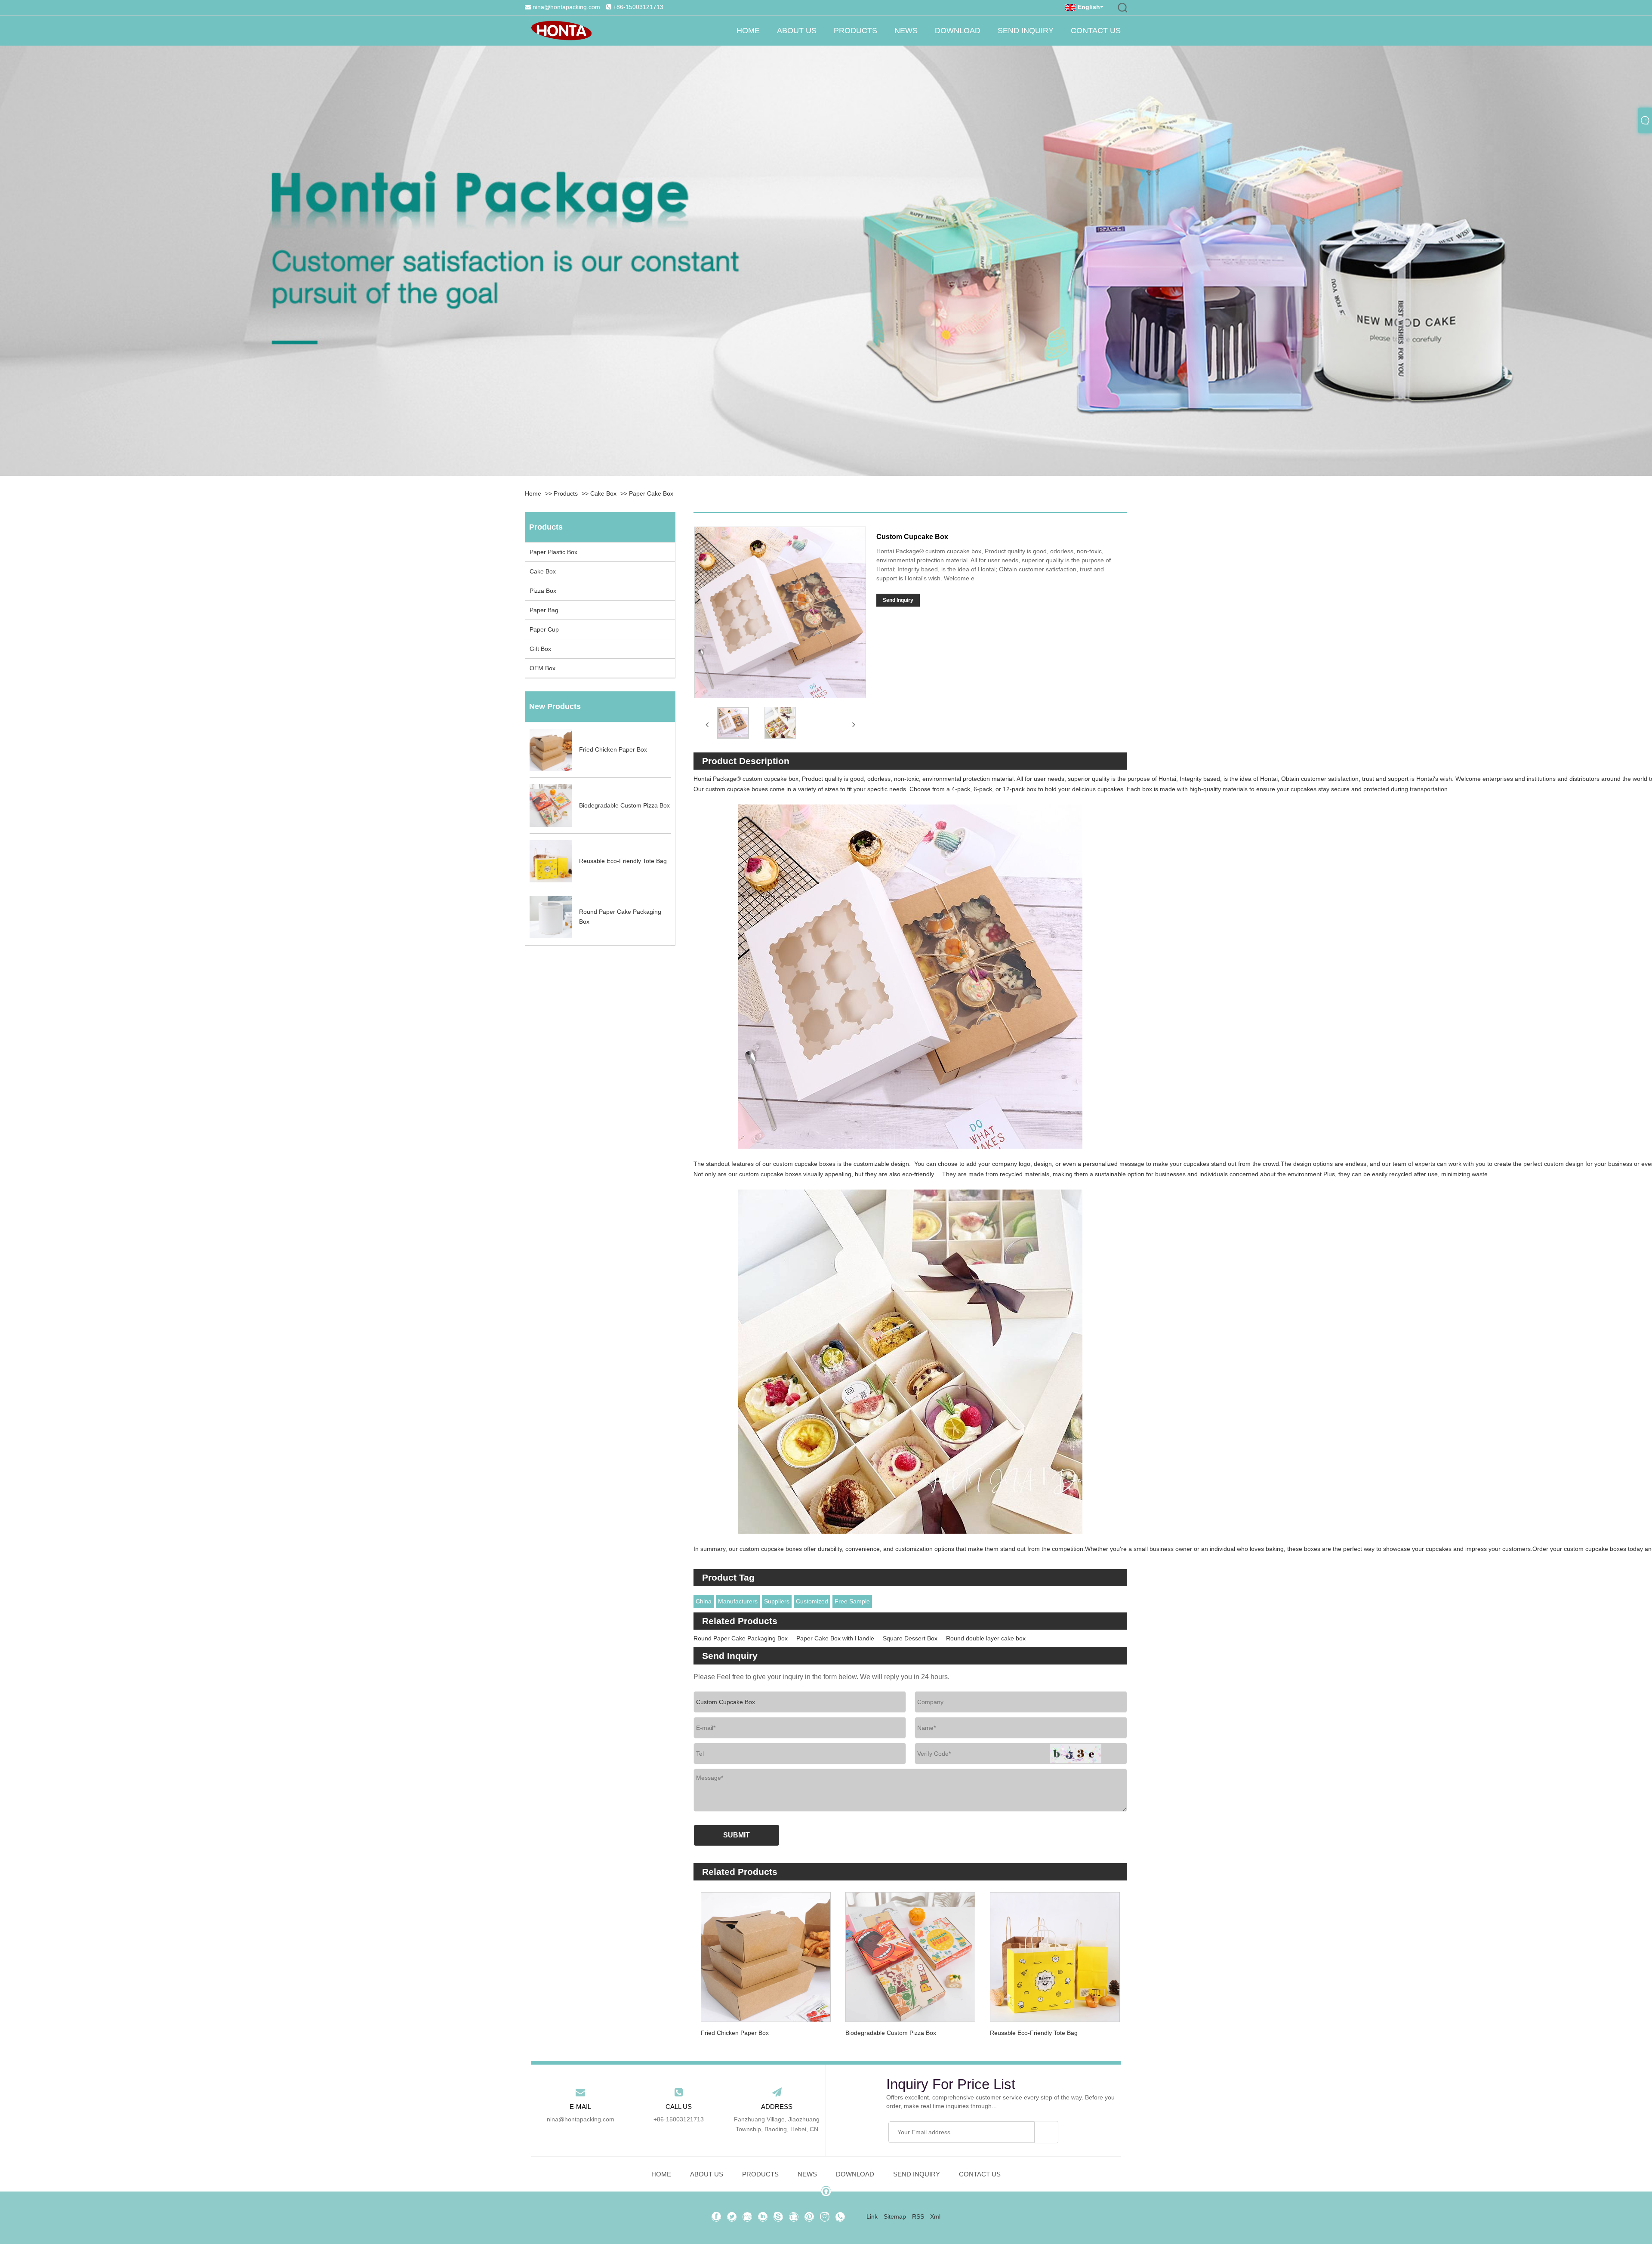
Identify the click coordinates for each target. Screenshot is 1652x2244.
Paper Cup (544, 629)
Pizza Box (543, 591)
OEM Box (542, 668)
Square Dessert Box (910, 1638)
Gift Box (540, 649)
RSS (918, 2216)
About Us (797, 31)
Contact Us (1096, 31)
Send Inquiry (1026, 31)
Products (855, 31)
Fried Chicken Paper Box (735, 2033)
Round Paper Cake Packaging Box (741, 1638)
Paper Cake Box (651, 493)
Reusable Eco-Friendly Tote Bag (1034, 2033)
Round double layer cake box (986, 1638)
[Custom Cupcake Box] (733, 723)
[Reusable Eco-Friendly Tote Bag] (1055, 1953)
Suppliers (777, 1601)
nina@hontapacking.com (566, 7)
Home (748, 31)
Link (872, 2216)
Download (958, 31)
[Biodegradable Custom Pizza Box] (910, 1953)
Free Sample (852, 1601)
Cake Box (603, 493)
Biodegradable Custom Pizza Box (891, 2033)
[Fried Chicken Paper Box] (766, 1953)
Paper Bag (544, 610)
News (906, 31)
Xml (935, 2216)
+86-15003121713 (638, 7)
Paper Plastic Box (553, 552)
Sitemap (895, 2216)
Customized (812, 1601)
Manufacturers (738, 1601)
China (704, 1601)
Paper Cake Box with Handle (835, 1638)
